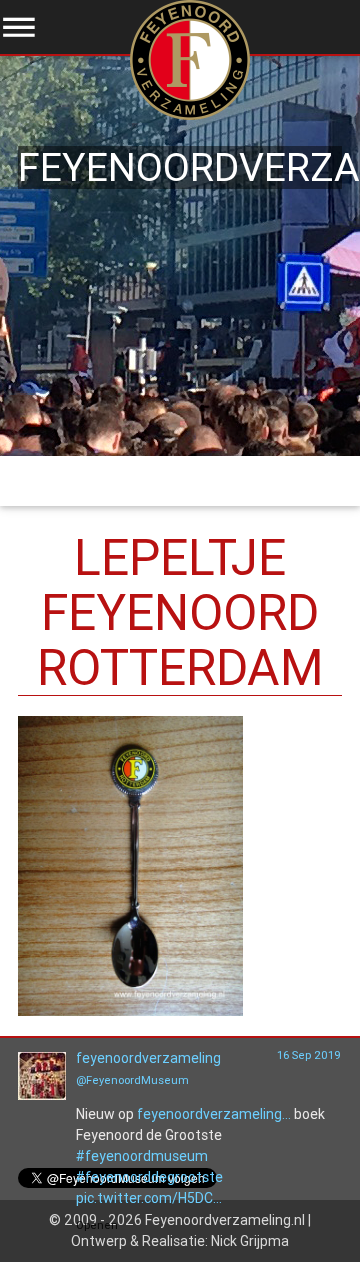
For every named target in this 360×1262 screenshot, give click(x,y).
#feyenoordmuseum (142, 1156)
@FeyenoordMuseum (132, 1080)
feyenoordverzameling (148, 1058)
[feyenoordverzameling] (42, 1095)
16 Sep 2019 (309, 1055)
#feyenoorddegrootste (149, 1177)
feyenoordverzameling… (214, 1114)
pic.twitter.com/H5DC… (149, 1198)
